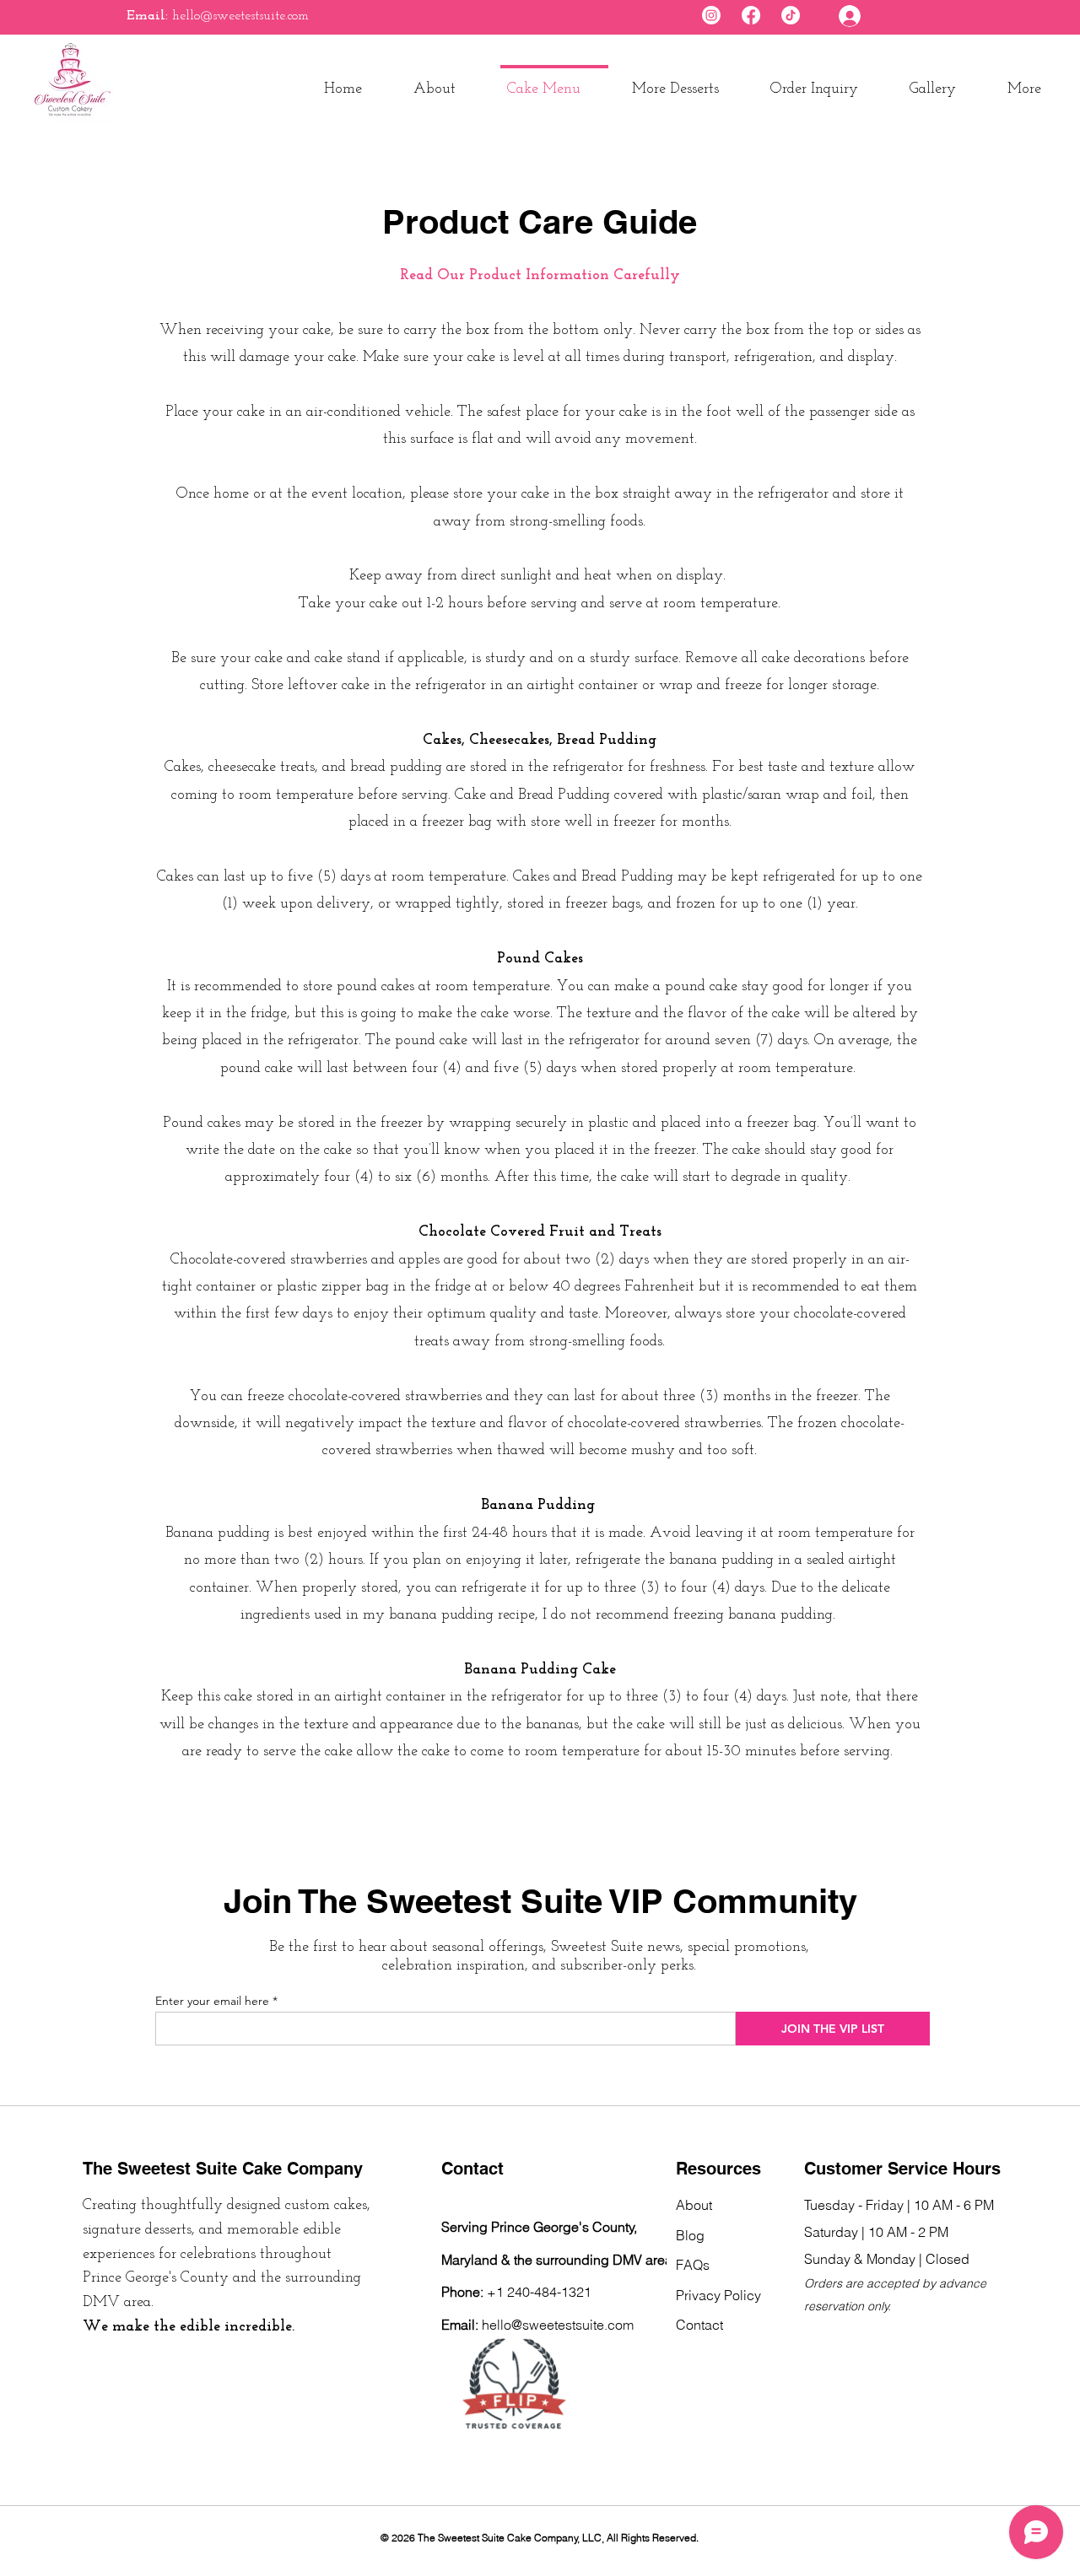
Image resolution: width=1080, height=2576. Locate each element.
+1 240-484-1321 (539, 2292)
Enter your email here (212, 2001)
